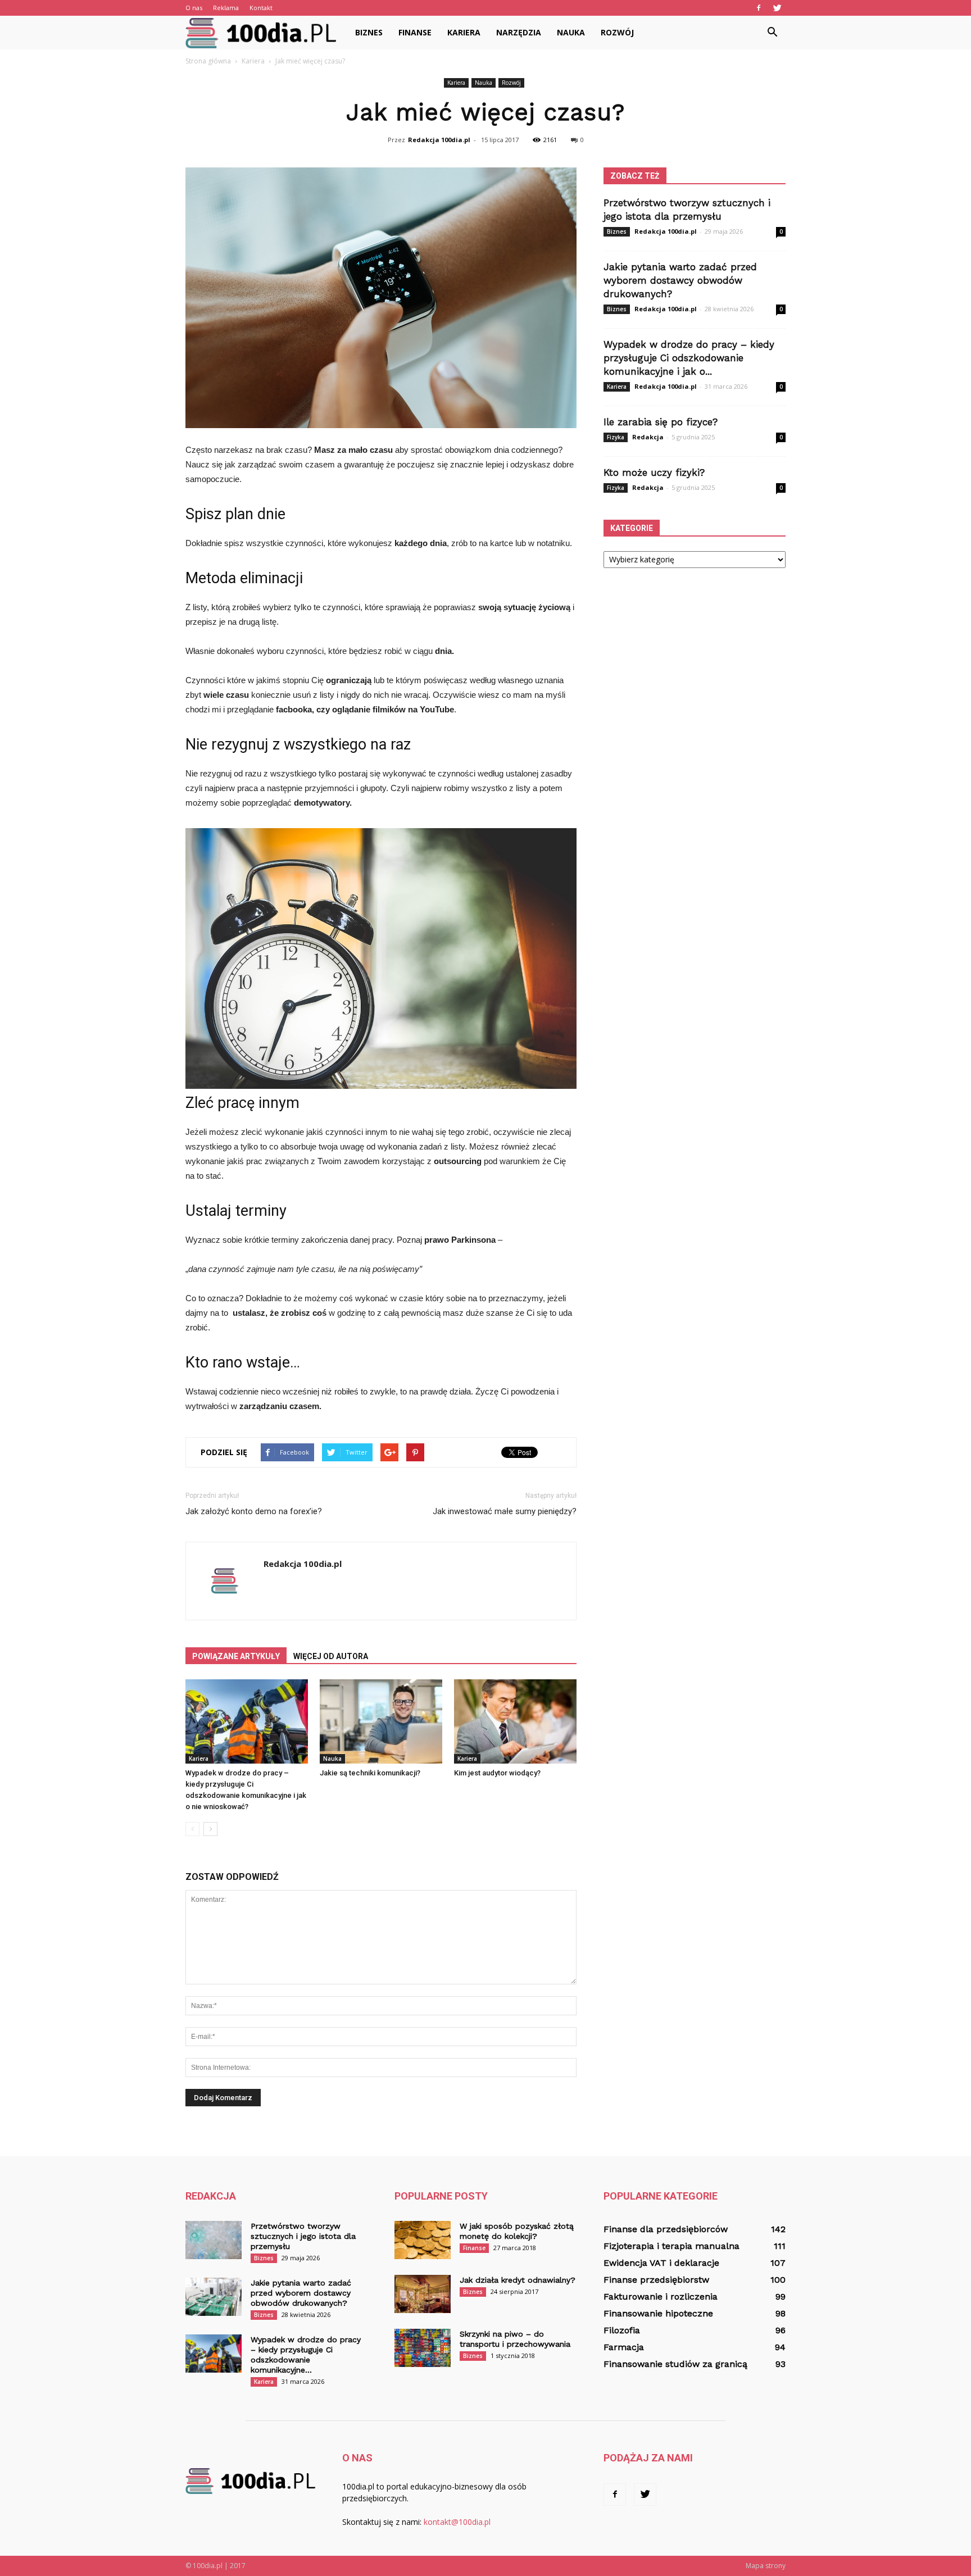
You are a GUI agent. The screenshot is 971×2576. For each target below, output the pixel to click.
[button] (772, 33)
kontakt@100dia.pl (457, 2522)
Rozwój (617, 32)
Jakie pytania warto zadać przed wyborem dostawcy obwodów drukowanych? (680, 280)
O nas (194, 8)
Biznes (369, 32)
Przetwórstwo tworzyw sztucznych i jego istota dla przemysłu (303, 2236)
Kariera (464, 32)
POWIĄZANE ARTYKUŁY (236, 1656)
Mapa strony (766, 2566)
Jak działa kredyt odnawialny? (518, 2280)
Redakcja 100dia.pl (439, 140)
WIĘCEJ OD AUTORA (331, 1656)
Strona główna (208, 61)
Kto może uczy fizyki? (654, 473)
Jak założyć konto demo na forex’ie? (254, 1511)
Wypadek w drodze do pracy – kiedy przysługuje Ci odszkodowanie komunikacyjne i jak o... (689, 358)
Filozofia (622, 2330)
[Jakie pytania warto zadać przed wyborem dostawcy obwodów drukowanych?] (214, 2297)
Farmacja (624, 2347)
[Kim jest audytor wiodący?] (515, 1721)
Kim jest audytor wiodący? (497, 1773)
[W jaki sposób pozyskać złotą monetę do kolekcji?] (423, 2240)
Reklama (226, 8)
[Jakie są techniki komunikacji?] (381, 1721)
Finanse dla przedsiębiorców (666, 2229)
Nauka (571, 32)
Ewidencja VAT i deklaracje (661, 2263)
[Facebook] (759, 8)
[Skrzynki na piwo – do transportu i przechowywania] (423, 2348)
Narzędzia (519, 32)
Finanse (415, 32)
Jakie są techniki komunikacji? (370, 1773)
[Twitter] (777, 8)
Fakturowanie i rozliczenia (661, 2296)
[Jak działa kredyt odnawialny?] (423, 2294)
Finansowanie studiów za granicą (675, 2364)
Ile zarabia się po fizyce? (661, 422)
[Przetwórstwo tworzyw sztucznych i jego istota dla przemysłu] (214, 2240)
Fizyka (616, 437)
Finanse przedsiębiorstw (656, 2280)
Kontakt (261, 8)
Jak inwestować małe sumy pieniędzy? (505, 1511)
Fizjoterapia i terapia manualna (671, 2246)
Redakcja (648, 437)
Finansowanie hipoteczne (658, 2313)
